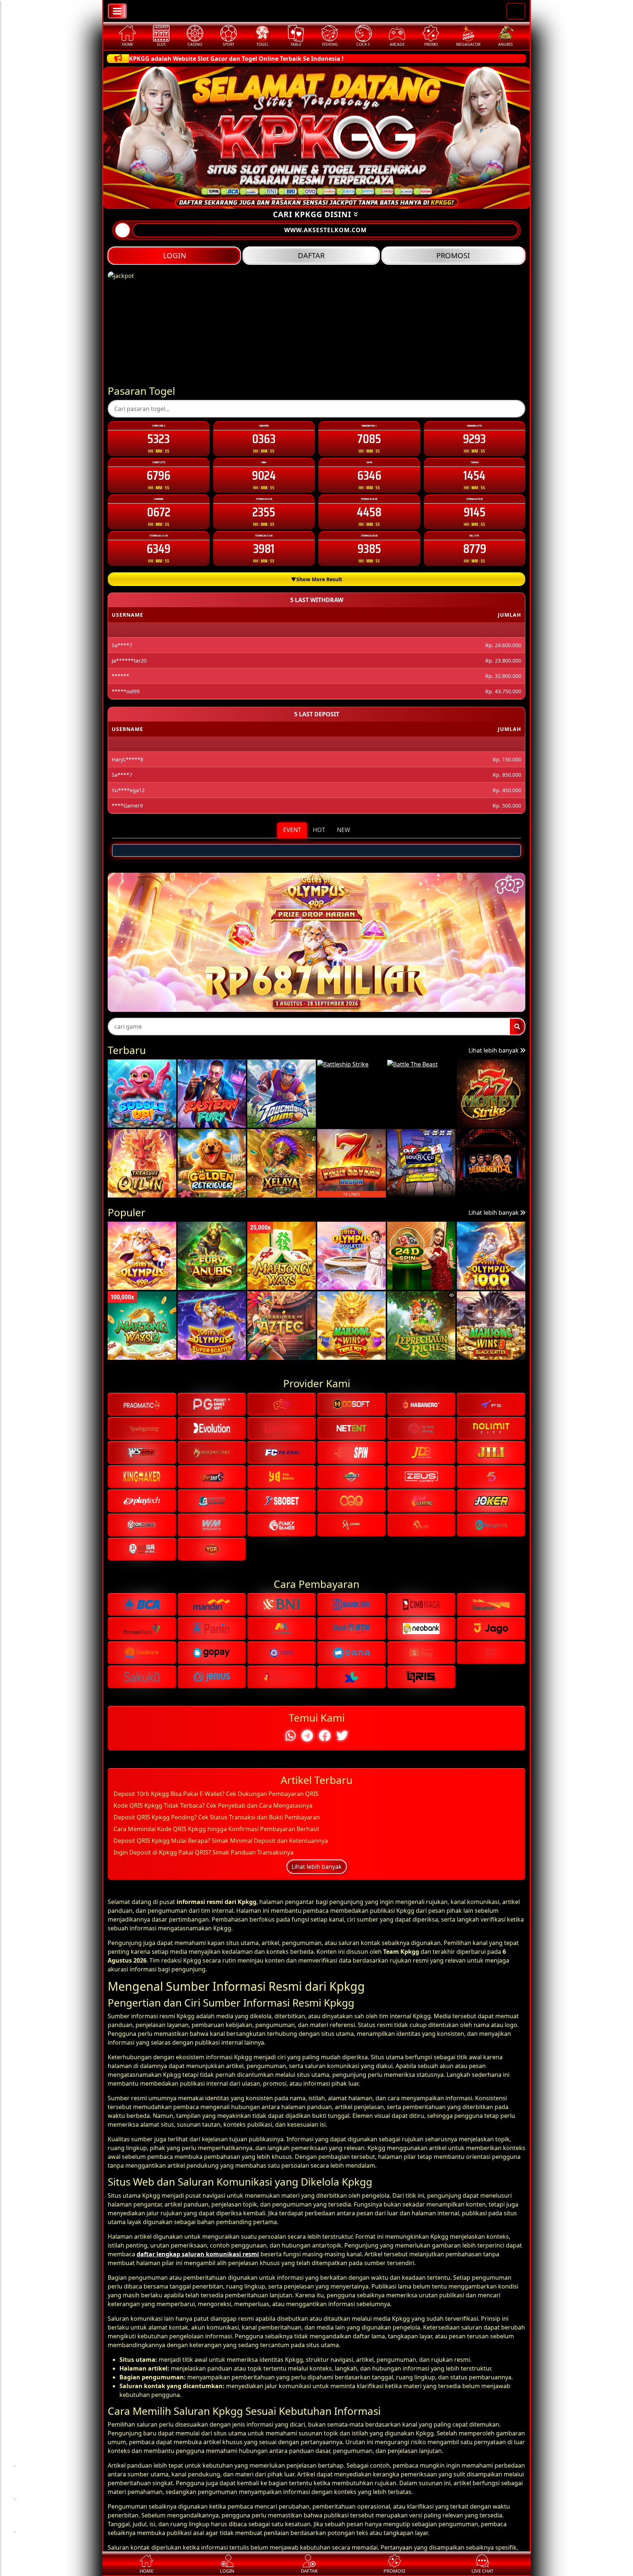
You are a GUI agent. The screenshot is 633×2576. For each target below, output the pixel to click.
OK (317, 1425)
